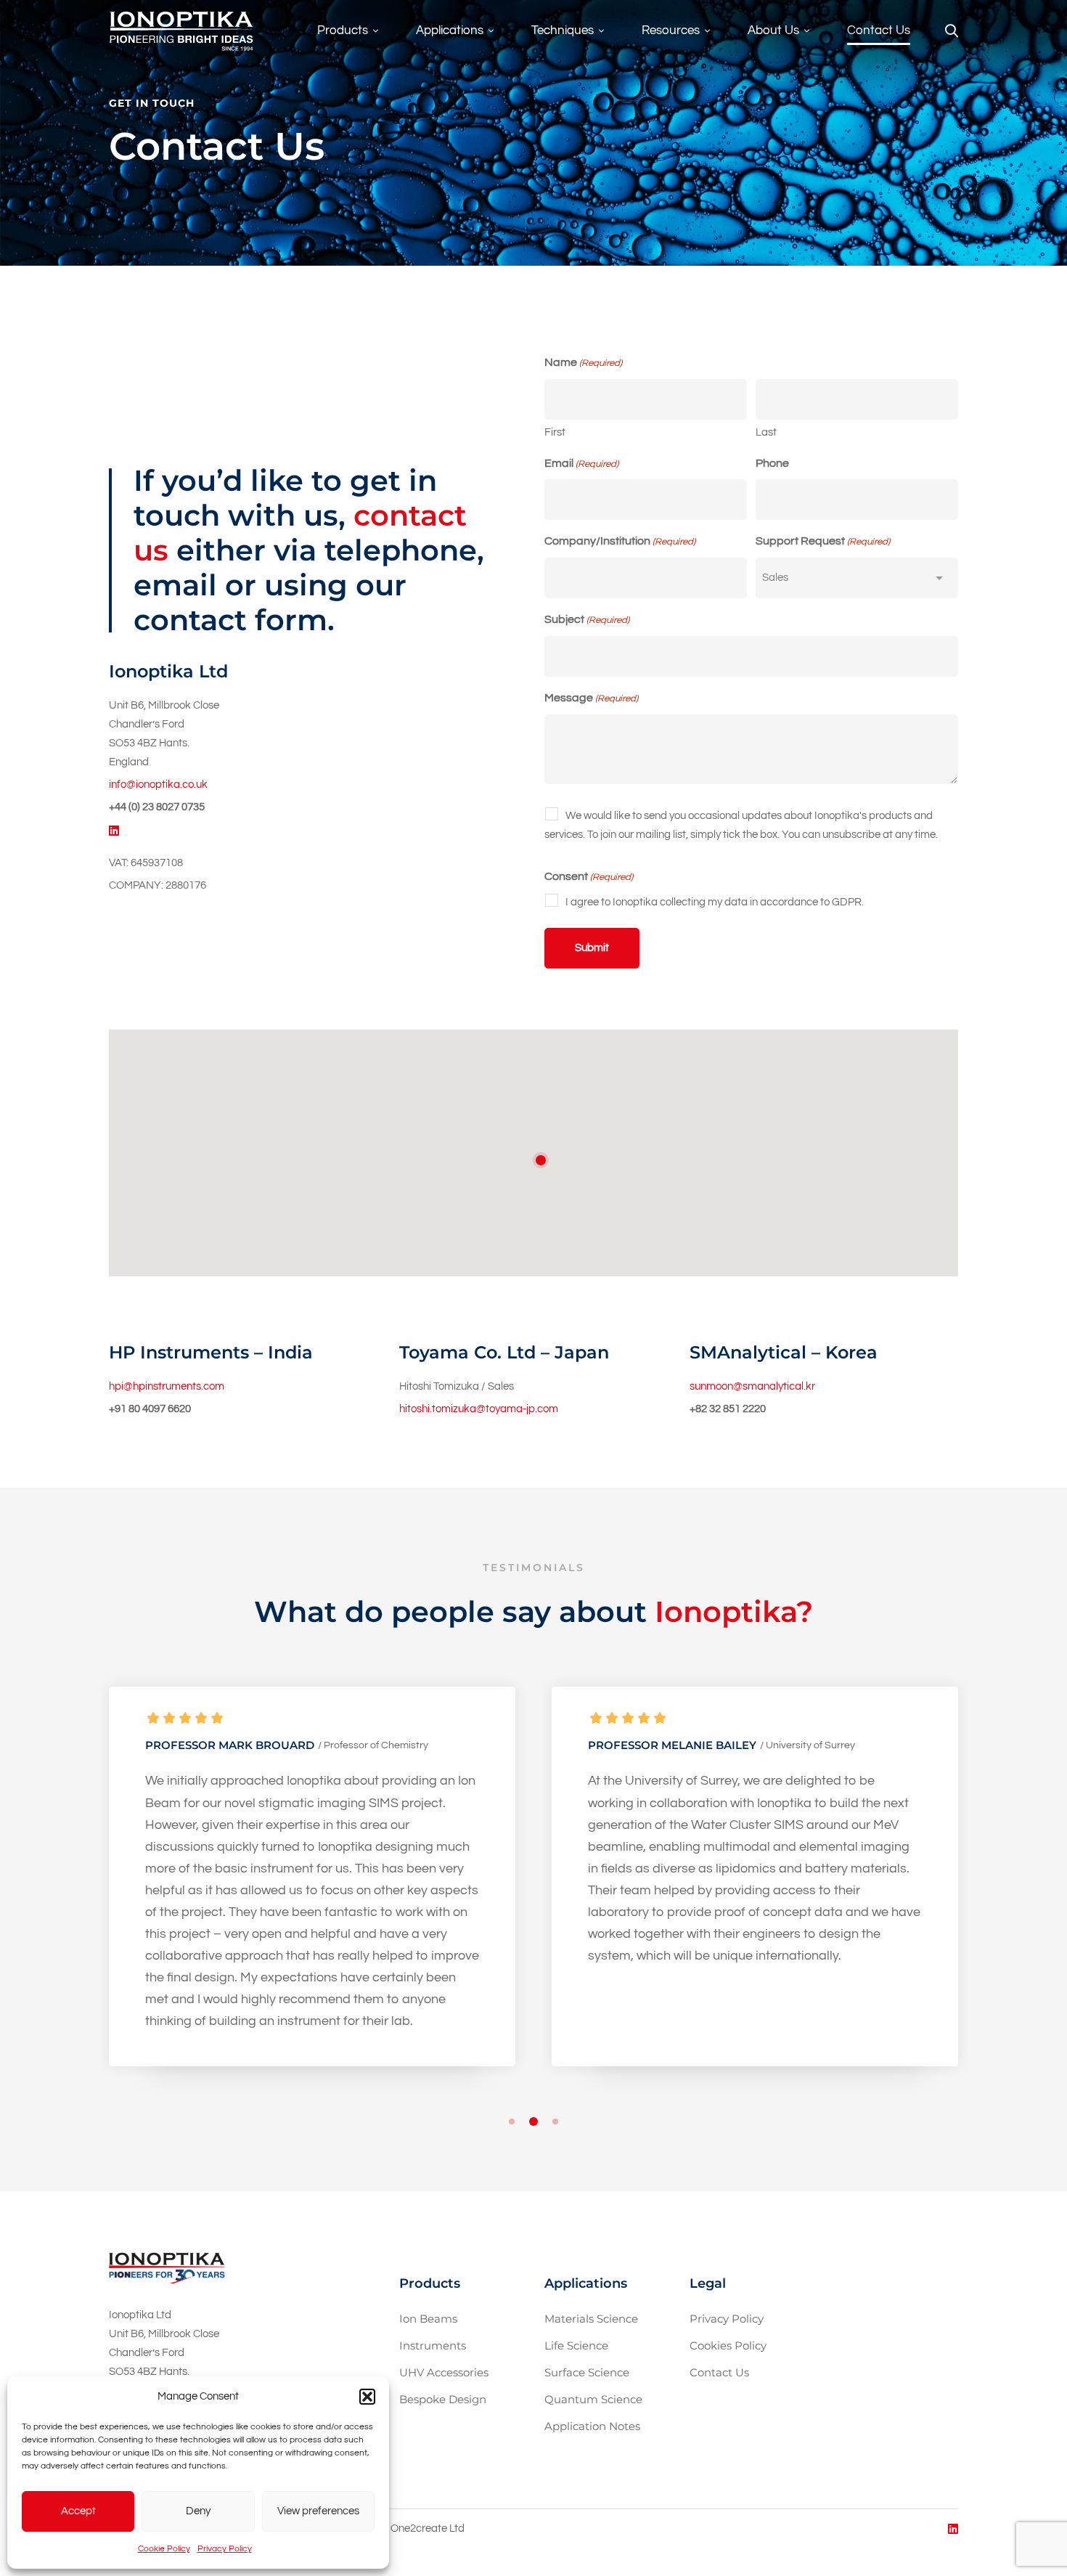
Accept (78, 2511)
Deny (198, 2511)
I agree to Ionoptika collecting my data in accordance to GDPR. (715, 902)
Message (591, 698)
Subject (587, 619)
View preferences (318, 2511)
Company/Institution (620, 541)
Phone (772, 463)
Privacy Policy (225, 2549)
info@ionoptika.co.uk (158, 784)
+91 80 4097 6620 (150, 1409)
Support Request (823, 541)
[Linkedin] (114, 831)
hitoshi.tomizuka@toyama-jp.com (479, 1409)
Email (581, 463)
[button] (367, 2397)
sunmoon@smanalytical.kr (752, 1386)
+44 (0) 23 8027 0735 (157, 807)
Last (766, 432)
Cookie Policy (164, 2549)
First (555, 432)
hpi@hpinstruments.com (167, 1386)
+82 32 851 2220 (728, 1409)
